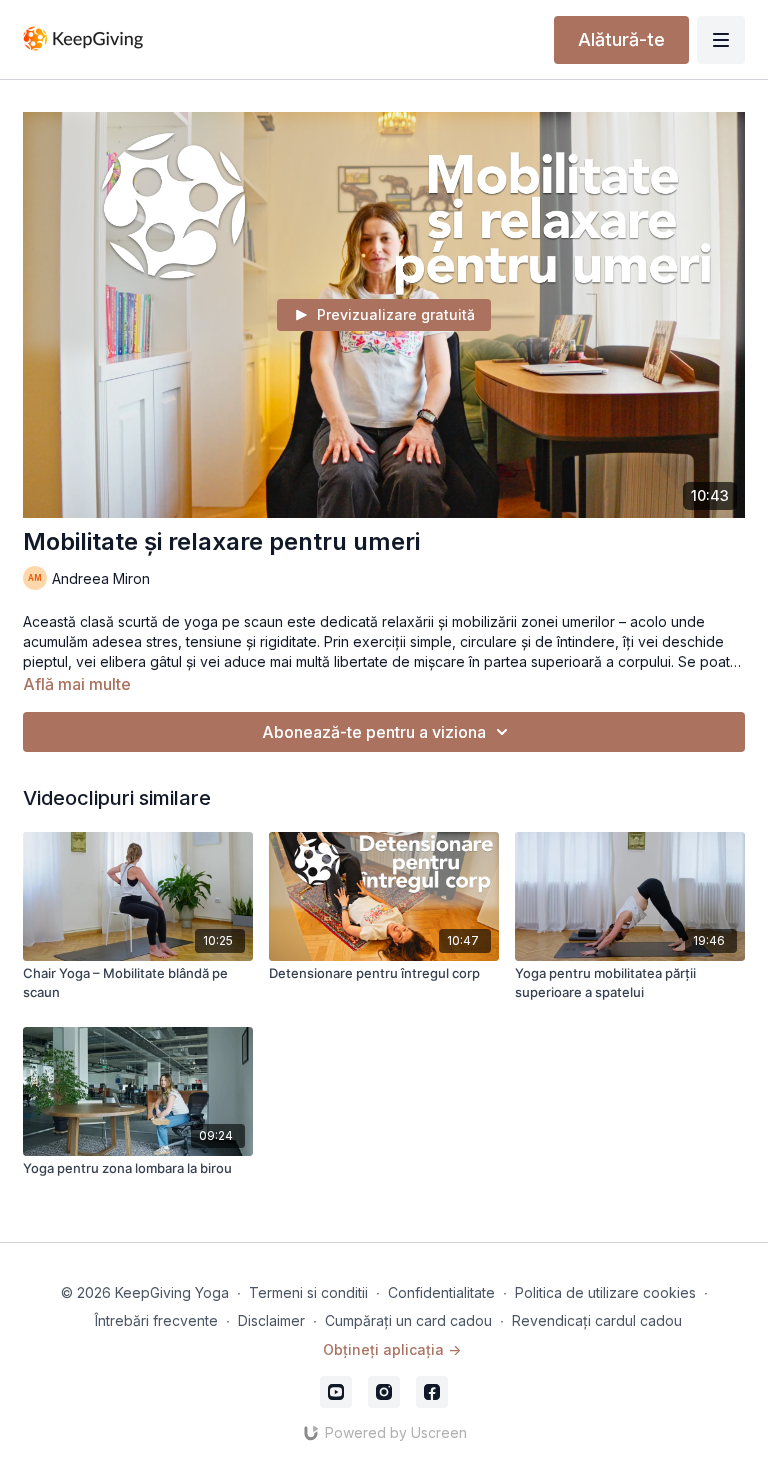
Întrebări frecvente (156, 1320)
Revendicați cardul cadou (597, 1320)
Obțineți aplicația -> (392, 1349)
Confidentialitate (441, 1292)
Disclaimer (271, 1320)
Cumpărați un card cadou (408, 1320)
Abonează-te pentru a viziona (374, 732)
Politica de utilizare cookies (605, 1292)
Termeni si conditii (308, 1292)
